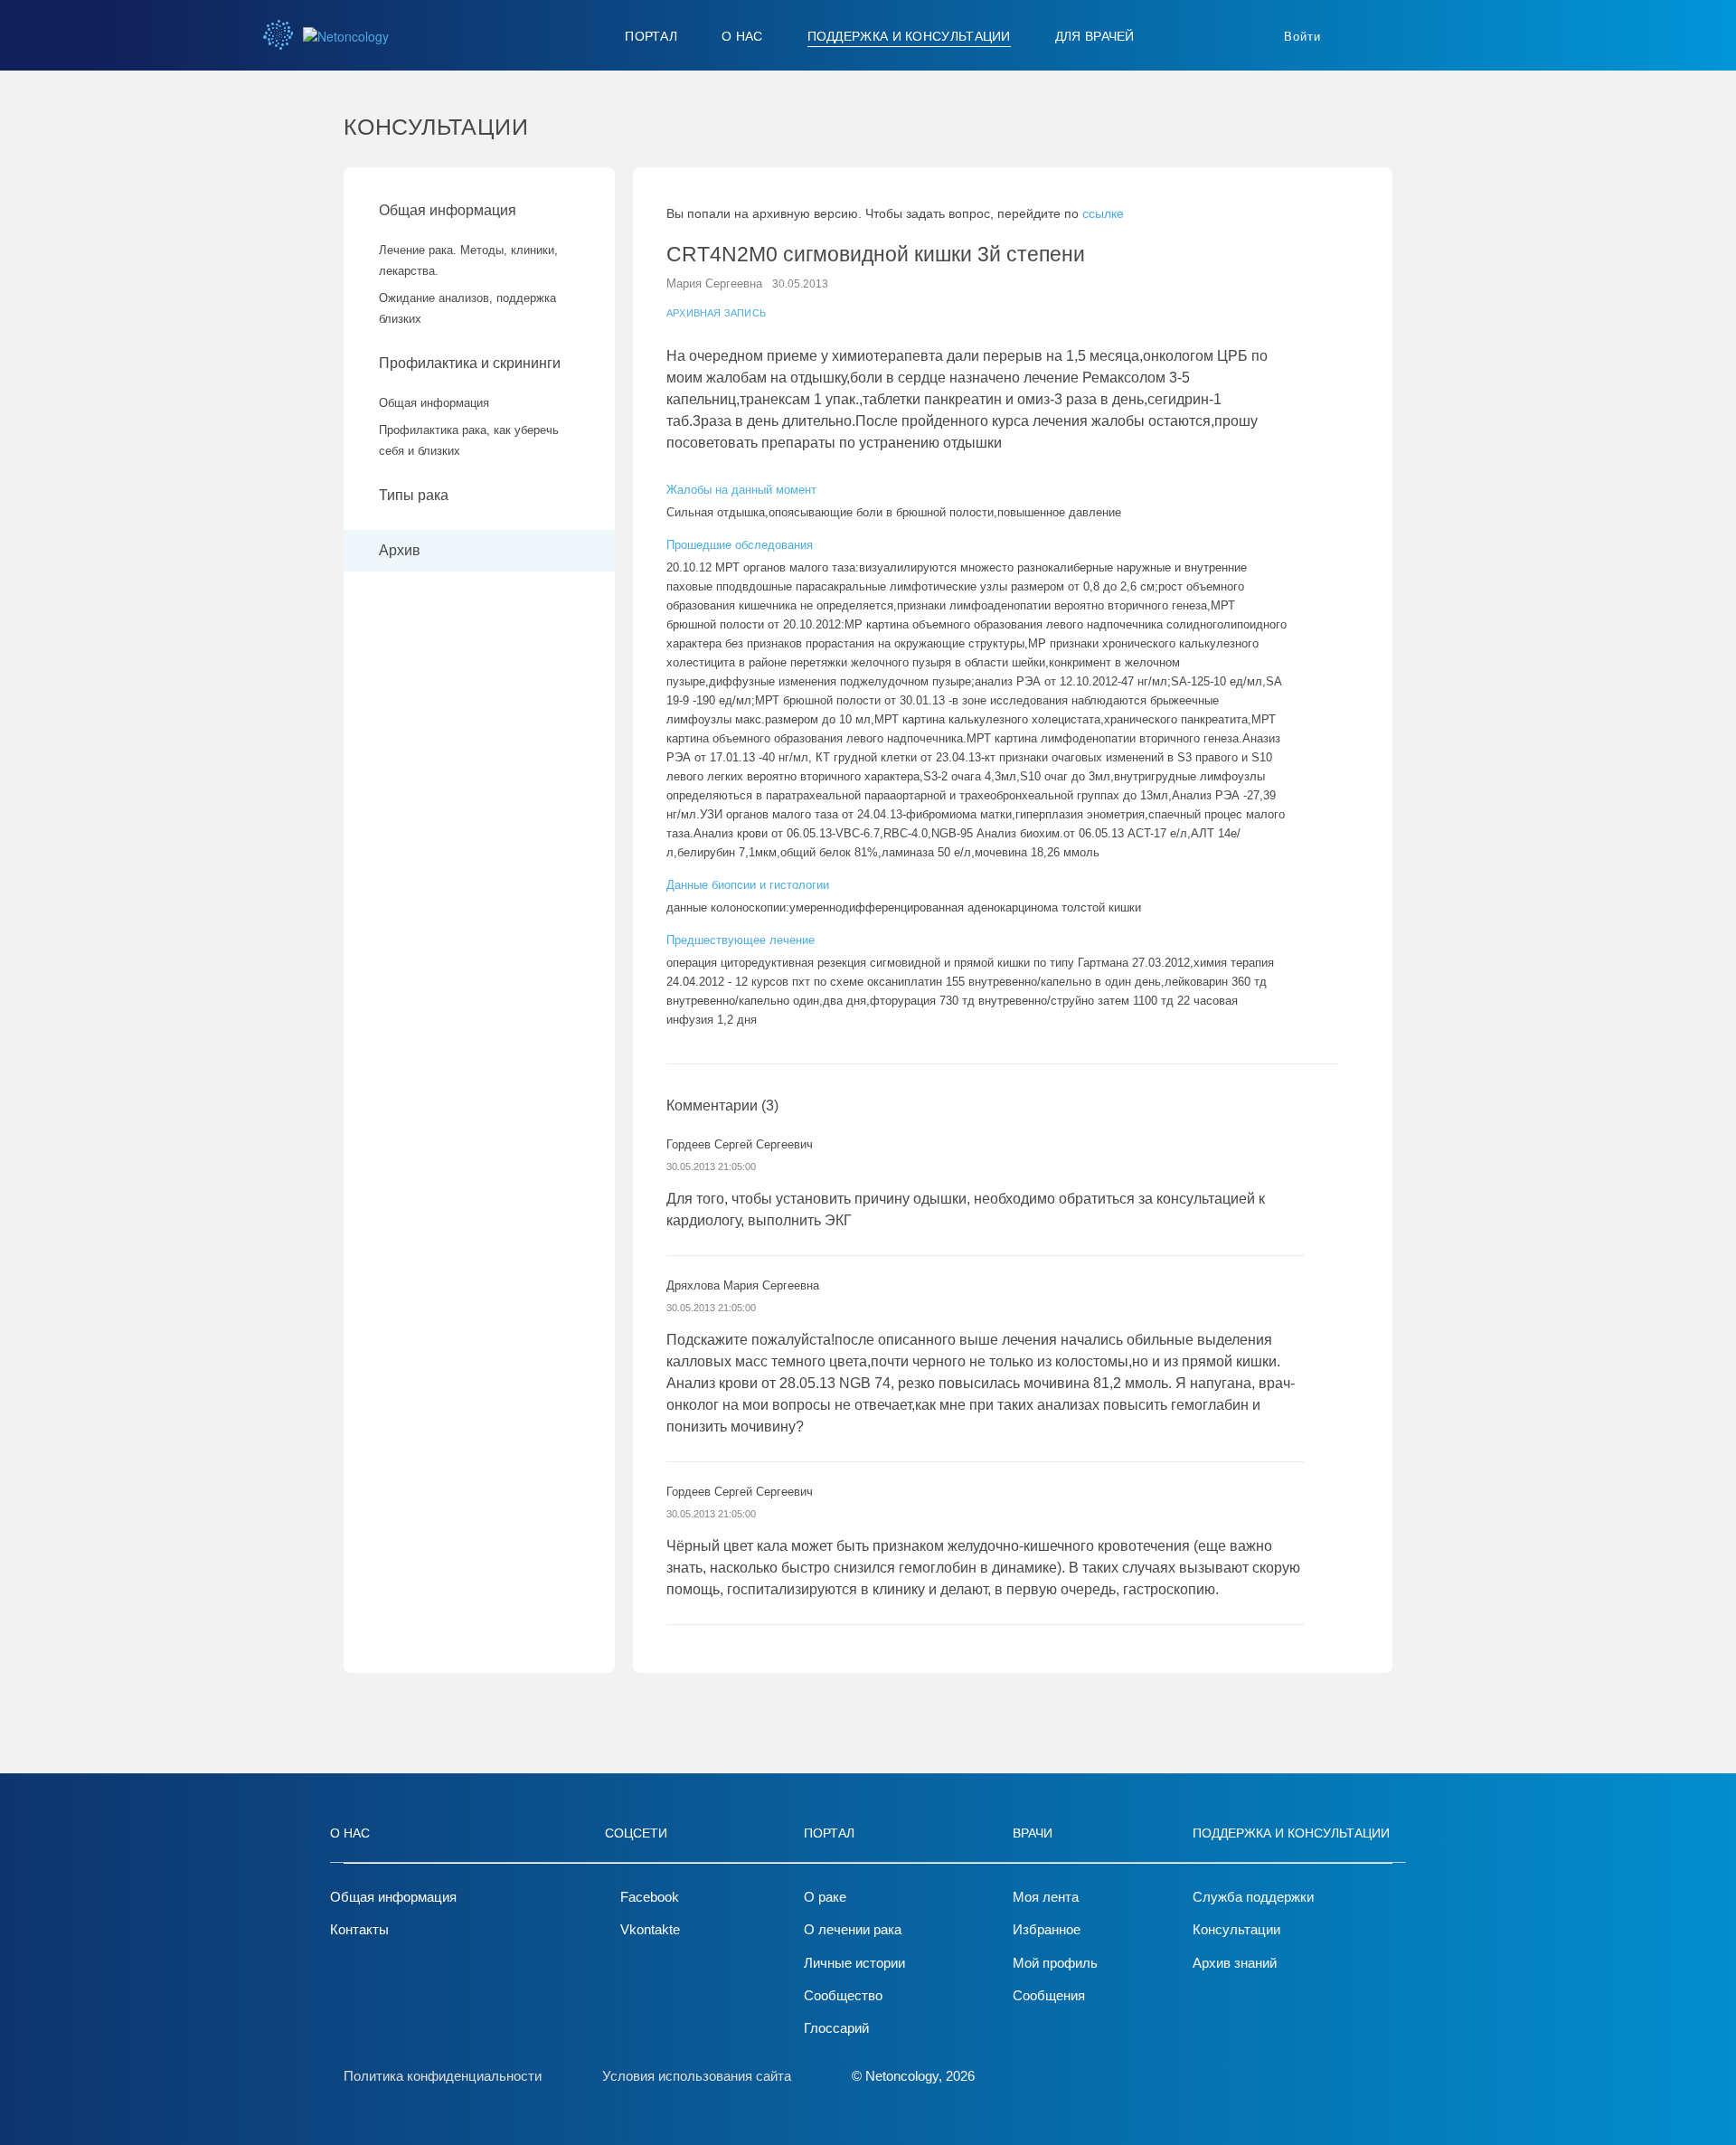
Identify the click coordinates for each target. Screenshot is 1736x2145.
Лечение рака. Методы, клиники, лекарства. (468, 260)
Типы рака (415, 495)
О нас (742, 36)
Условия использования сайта (697, 2076)
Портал (651, 36)
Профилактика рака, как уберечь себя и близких (469, 440)
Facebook (650, 1897)
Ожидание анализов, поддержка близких (467, 308)
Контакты (359, 1929)
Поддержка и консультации (909, 36)
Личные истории (854, 1963)
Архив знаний (1235, 1963)
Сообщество (843, 1995)
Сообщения (1049, 1995)
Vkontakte (650, 1929)
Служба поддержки (1253, 1897)
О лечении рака (853, 1929)
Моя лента (1046, 1897)
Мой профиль (1055, 1963)
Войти (1302, 37)
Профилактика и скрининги (470, 363)
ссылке (1103, 213)
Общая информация (448, 210)
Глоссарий (836, 2028)
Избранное (1047, 1929)
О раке (825, 1897)
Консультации (1236, 1929)
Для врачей (1095, 36)
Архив (400, 550)
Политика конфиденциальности (443, 2076)
